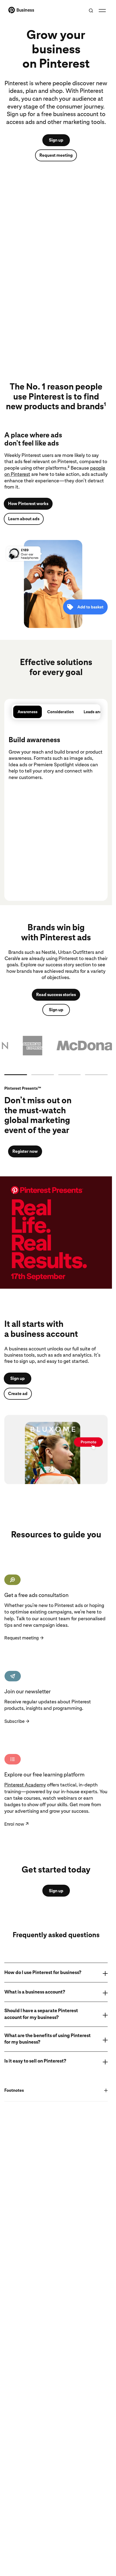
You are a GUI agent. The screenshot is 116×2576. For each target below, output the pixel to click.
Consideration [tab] (61, 712)
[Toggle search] (91, 11)
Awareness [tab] (28, 712)
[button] (56, 1046)
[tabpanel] (56, 803)
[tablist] (56, 712)
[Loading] (16, 1075)
